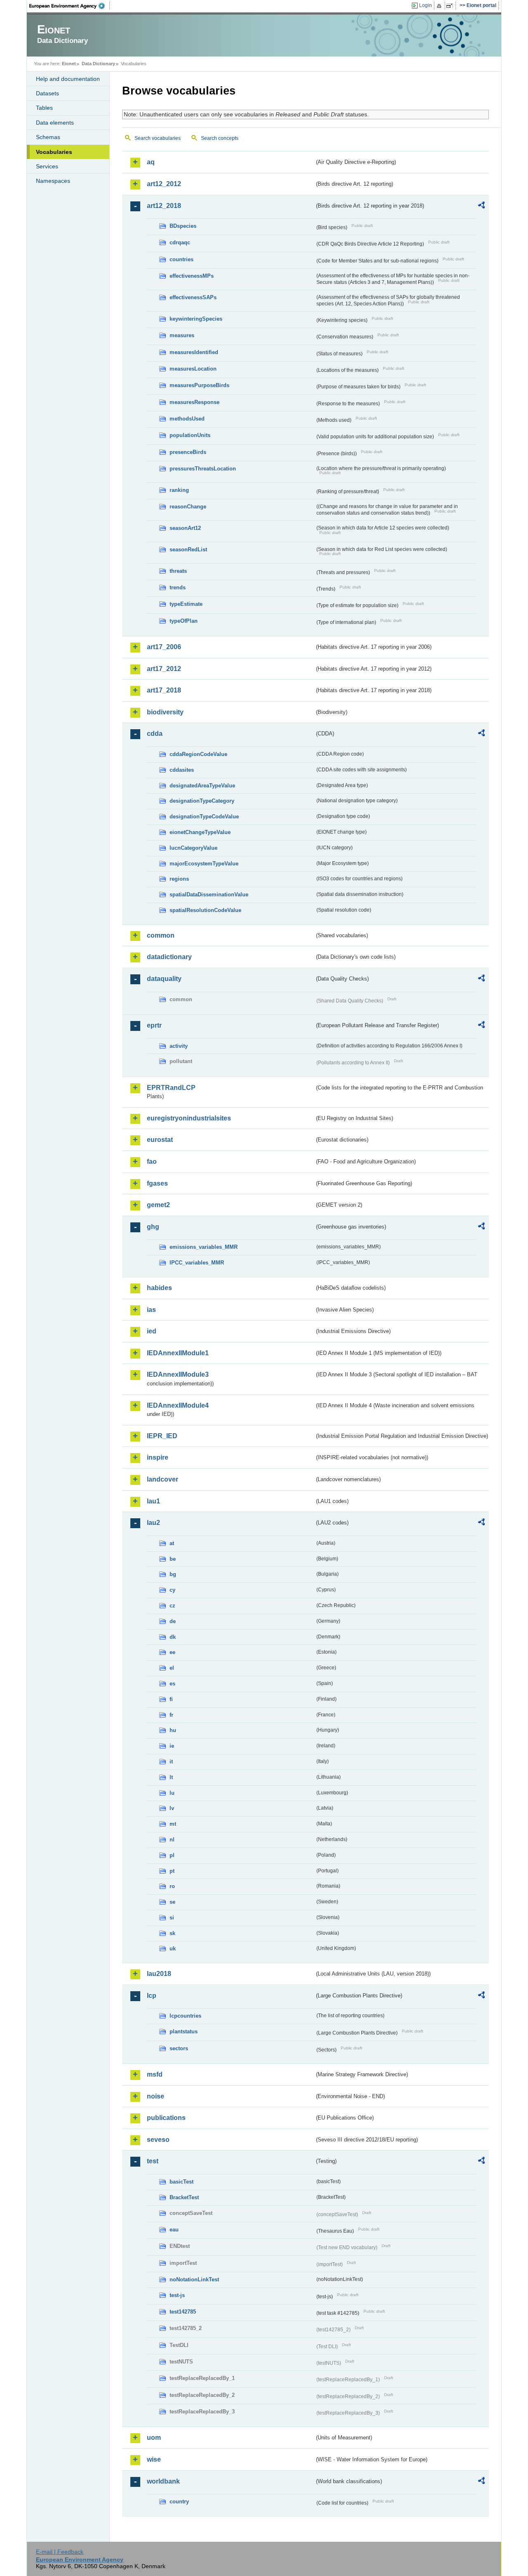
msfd (155, 2074)
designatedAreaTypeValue (202, 786)
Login (425, 5)
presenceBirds (188, 452)
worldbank (163, 2481)
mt (173, 1824)
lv (172, 1808)
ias (151, 1310)
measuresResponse (194, 402)
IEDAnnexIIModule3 (178, 1374)
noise (156, 2096)
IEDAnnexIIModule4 (178, 1405)
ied (152, 1331)
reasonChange (188, 507)
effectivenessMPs (192, 276)
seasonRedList (188, 549)
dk (173, 1637)
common (161, 935)
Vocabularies (54, 152)
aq (151, 162)
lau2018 (159, 1974)
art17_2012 (164, 669)
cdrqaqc (180, 242)
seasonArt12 (185, 528)
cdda (155, 734)
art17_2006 (164, 647)
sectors (179, 2048)
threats (178, 571)
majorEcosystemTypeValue (204, 864)
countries (181, 259)
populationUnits (190, 435)
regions (179, 879)
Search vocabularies (158, 138)
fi (171, 1699)
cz (172, 1606)
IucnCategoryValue (193, 848)
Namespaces (53, 181)
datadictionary (169, 957)
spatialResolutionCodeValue (205, 910)
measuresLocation (193, 369)
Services (47, 166)
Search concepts (220, 138)
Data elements (55, 123)
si (172, 1918)
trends (178, 587)
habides (159, 1288)
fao (152, 1162)
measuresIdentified (194, 352)
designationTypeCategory (202, 801)
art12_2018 (164, 206)
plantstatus (184, 2031)
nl (172, 1840)
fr (171, 1715)
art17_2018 (164, 690)
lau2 (153, 1523)
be (173, 1559)
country (179, 2502)
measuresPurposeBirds (199, 385)
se (172, 1902)
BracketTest (184, 2197)
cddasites (182, 770)
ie (172, 1746)
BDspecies (183, 226)
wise (154, 2459)
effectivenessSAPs (193, 297)
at (172, 1543)
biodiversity (165, 712)
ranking (179, 490)
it (171, 1762)
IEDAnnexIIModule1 (178, 1353)
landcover (163, 1479)
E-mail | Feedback (60, 2552)
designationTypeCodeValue (204, 817)
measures (182, 335)
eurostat (160, 1140)
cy (172, 1590)
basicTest (181, 2182)
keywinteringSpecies (196, 319)
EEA (70, 6)
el (172, 1668)
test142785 (183, 2312)
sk (172, 1933)
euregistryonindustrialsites (189, 1118)
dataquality (164, 979)
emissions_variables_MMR (204, 1247)
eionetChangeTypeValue (200, 832)
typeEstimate (186, 604)
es (172, 1684)
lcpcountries (185, 2016)
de (173, 1621)
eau (174, 2230)
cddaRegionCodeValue (198, 754)
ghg (153, 1227)
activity (179, 1046)
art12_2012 (164, 184)
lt (171, 1777)
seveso (158, 2140)
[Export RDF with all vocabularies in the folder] (481, 206)
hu (173, 1730)
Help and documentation (68, 79)
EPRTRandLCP (171, 1088)
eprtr (154, 1025)
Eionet (69, 64)
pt (172, 1871)
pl (172, 1855)
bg (173, 1574)
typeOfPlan (184, 621)
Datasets (47, 93)
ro (172, 1886)
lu (172, 1793)
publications (166, 2118)
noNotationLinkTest (194, 2279)
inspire (158, 1457)
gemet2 (158, 1205)
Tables (44, 108)
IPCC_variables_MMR (197, 1263)
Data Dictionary (98, 64)
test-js (177, 2295)
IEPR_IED (162, 1436)
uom (154, 2438)
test (153, 2161)
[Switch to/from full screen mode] (451, 6)
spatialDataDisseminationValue (209, 895)
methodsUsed (187, 419)
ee (172, 1652)
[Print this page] (440, 6)
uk (173, 1949)
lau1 (153, 1501)
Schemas (48, 137)
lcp (152, 1996)
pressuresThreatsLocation (203, 469)
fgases (157, 1183)
